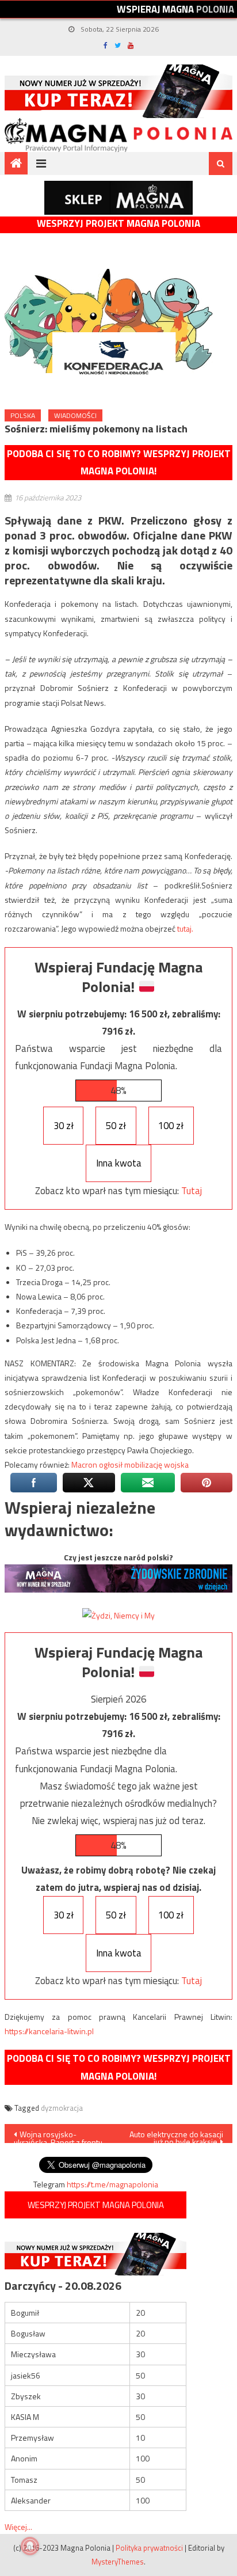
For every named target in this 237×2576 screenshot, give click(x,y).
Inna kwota (119, 1163)
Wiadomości (75, 415)
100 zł (171, 1126)
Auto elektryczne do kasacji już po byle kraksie (176, 2136)
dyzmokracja (62, 2108)
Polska (23, 415)
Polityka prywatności (149, 2548)
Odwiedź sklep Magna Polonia (118, 198)
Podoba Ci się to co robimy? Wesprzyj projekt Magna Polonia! (119, 463)
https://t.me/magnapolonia (112, 2184)
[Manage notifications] (30, 2546)
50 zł (116, 1126)
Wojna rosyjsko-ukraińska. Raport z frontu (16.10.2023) (58, 2136)
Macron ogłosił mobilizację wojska (130, 1464)
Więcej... (18, 2527)
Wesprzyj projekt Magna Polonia (118, 224)
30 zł (64, 1126)
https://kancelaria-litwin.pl (49, 2031)
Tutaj (192, 1191)
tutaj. (185, 928)
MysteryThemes (118, 2562)
